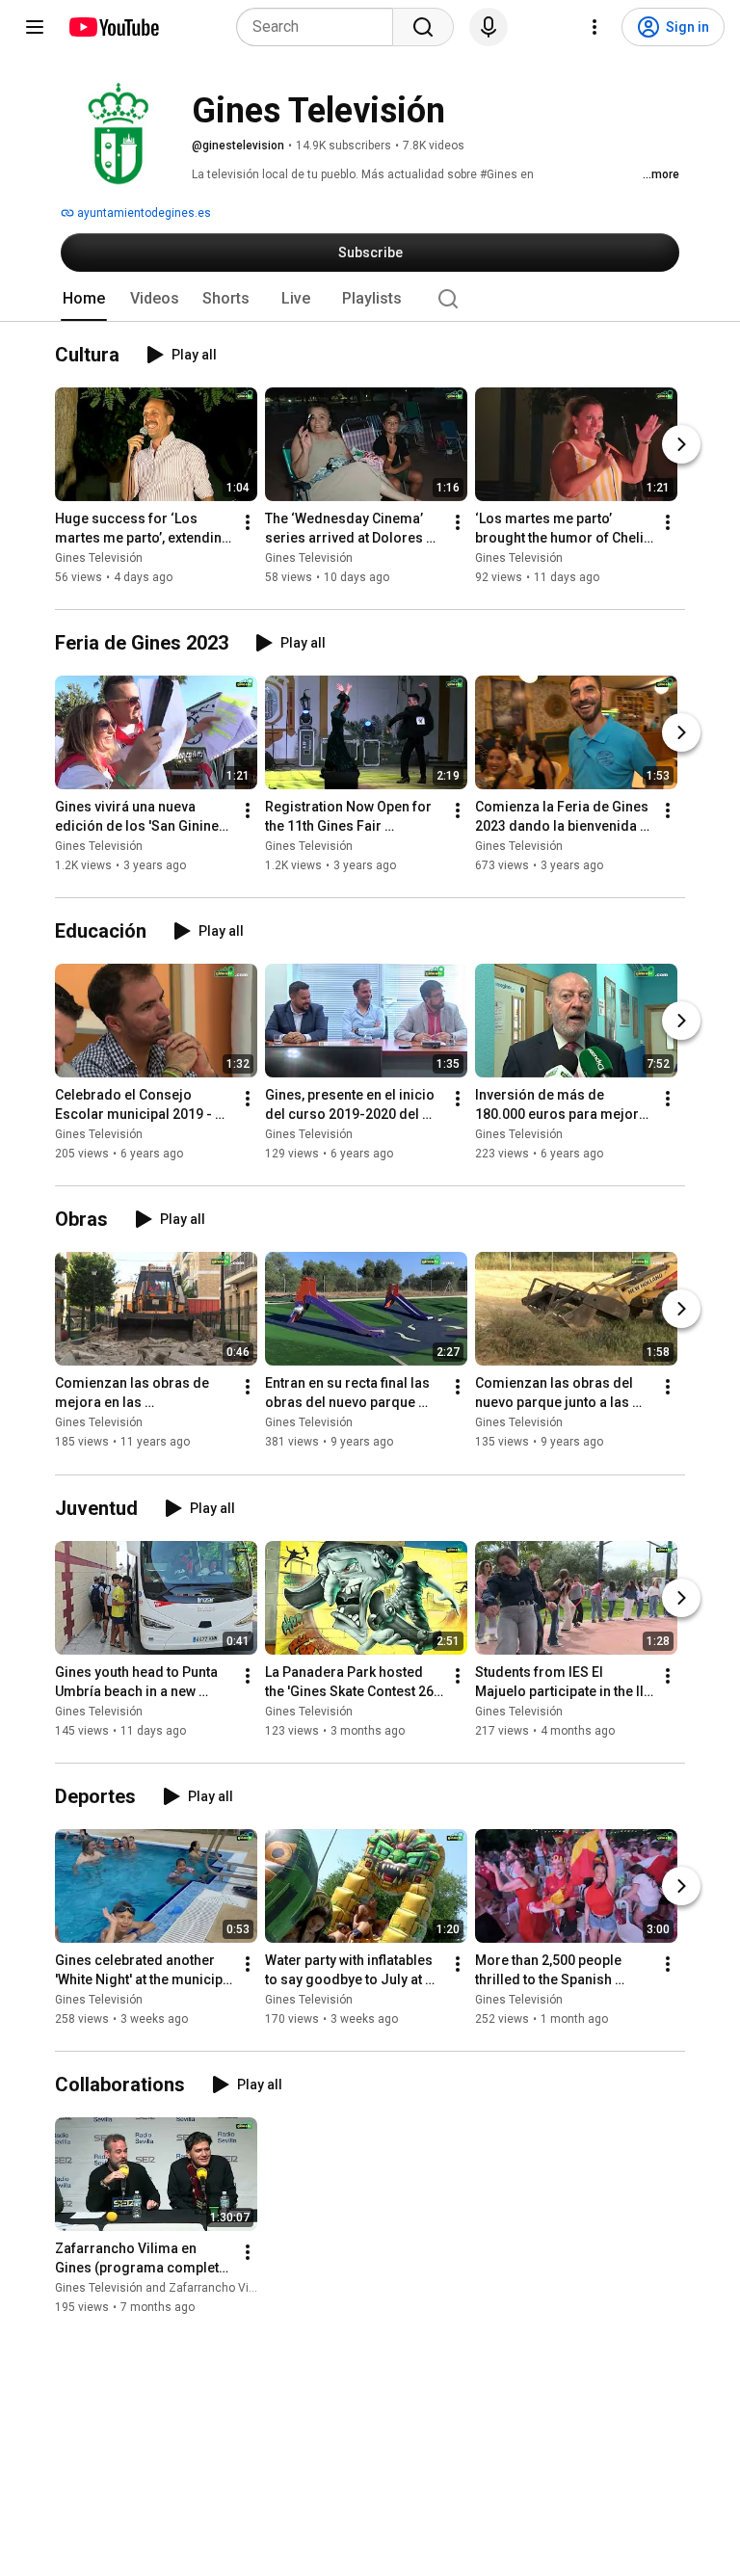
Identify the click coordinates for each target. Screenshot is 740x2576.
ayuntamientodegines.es (143, 213)
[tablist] (370, 299)
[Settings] (595, 27)
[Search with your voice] (489, 27)
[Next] (681, 444)
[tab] (84, 299)
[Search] (423, 27)
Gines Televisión (99, 558)
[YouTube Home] (113, 27)
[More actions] (248, 522)
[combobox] (320, 27)
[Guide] (35, 27)
